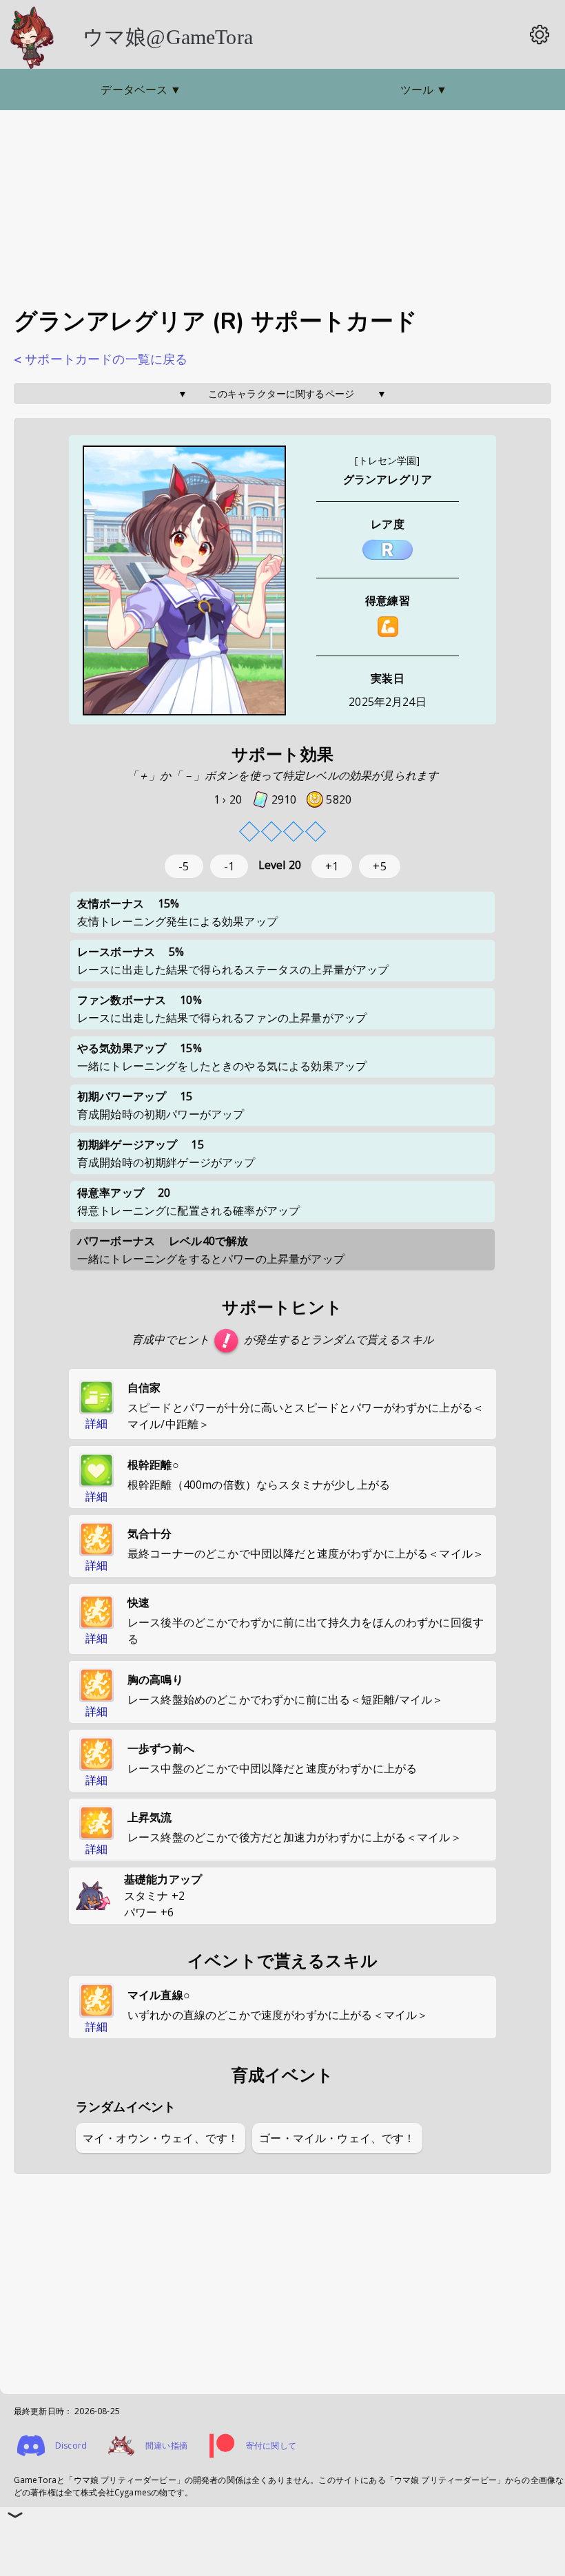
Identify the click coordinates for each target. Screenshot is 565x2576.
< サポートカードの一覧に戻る (101, 359)
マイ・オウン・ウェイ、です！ (161, 2138)
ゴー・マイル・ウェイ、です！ (337, 2138)
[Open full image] (184, 582)
